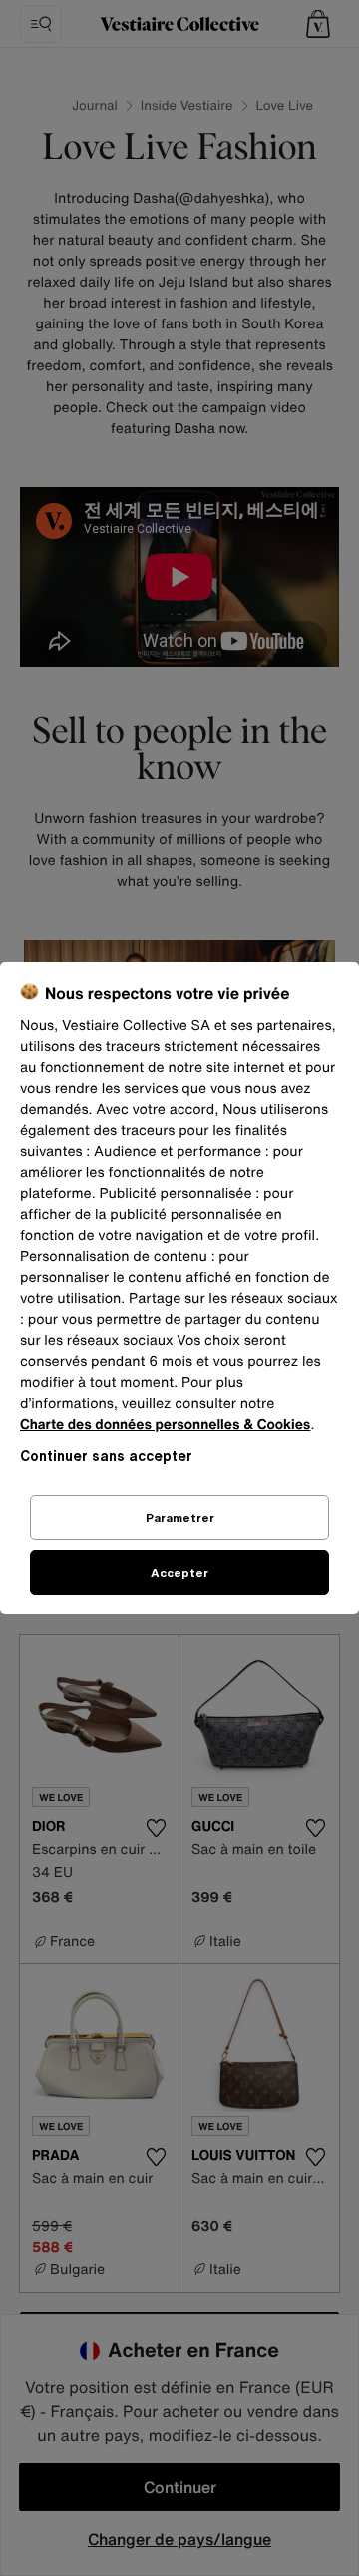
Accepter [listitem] (179, 1572)
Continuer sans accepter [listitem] (106, 1455)
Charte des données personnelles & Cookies (165, 1424)
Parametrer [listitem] (180, 1517)
